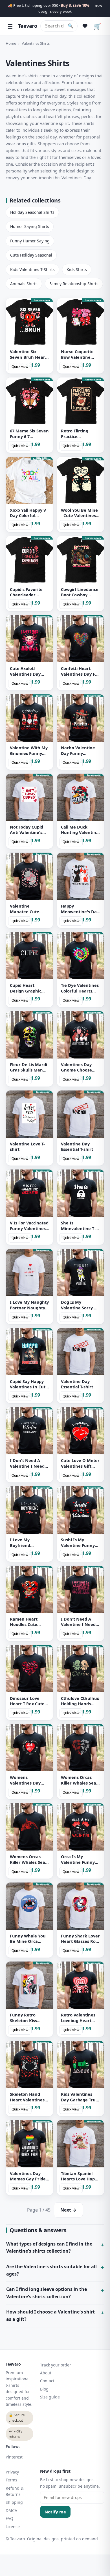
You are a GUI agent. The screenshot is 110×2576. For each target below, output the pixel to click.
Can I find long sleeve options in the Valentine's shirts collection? (47, 2293)
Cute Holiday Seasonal (31, 255)
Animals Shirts (24, 284)
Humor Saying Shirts (30, 226)
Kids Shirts (77, 269)
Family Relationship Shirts (74, 284)
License (13, 2527)
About (46, 2373)
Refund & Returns (15, 2491)
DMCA (11, 2510)
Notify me (55, 2512)
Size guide (50, 2397)
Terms (11, 2480)
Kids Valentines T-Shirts (32, 269)
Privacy (12, 2472)
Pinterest (14, 2457)
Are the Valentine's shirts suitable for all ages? (51, 2270)
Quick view (20, 367)
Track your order (56, 2365)
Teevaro (27, 26)
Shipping (14, 2502)
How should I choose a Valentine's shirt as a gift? (50, 2315)
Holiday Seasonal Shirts (32, 212)
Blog (44, 2389)
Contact (47, 2381)
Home (11, 43)
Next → (68, 2210)
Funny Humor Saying (30, 241)
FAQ (9, 2518)
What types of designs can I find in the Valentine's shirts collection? (49, 2248)
